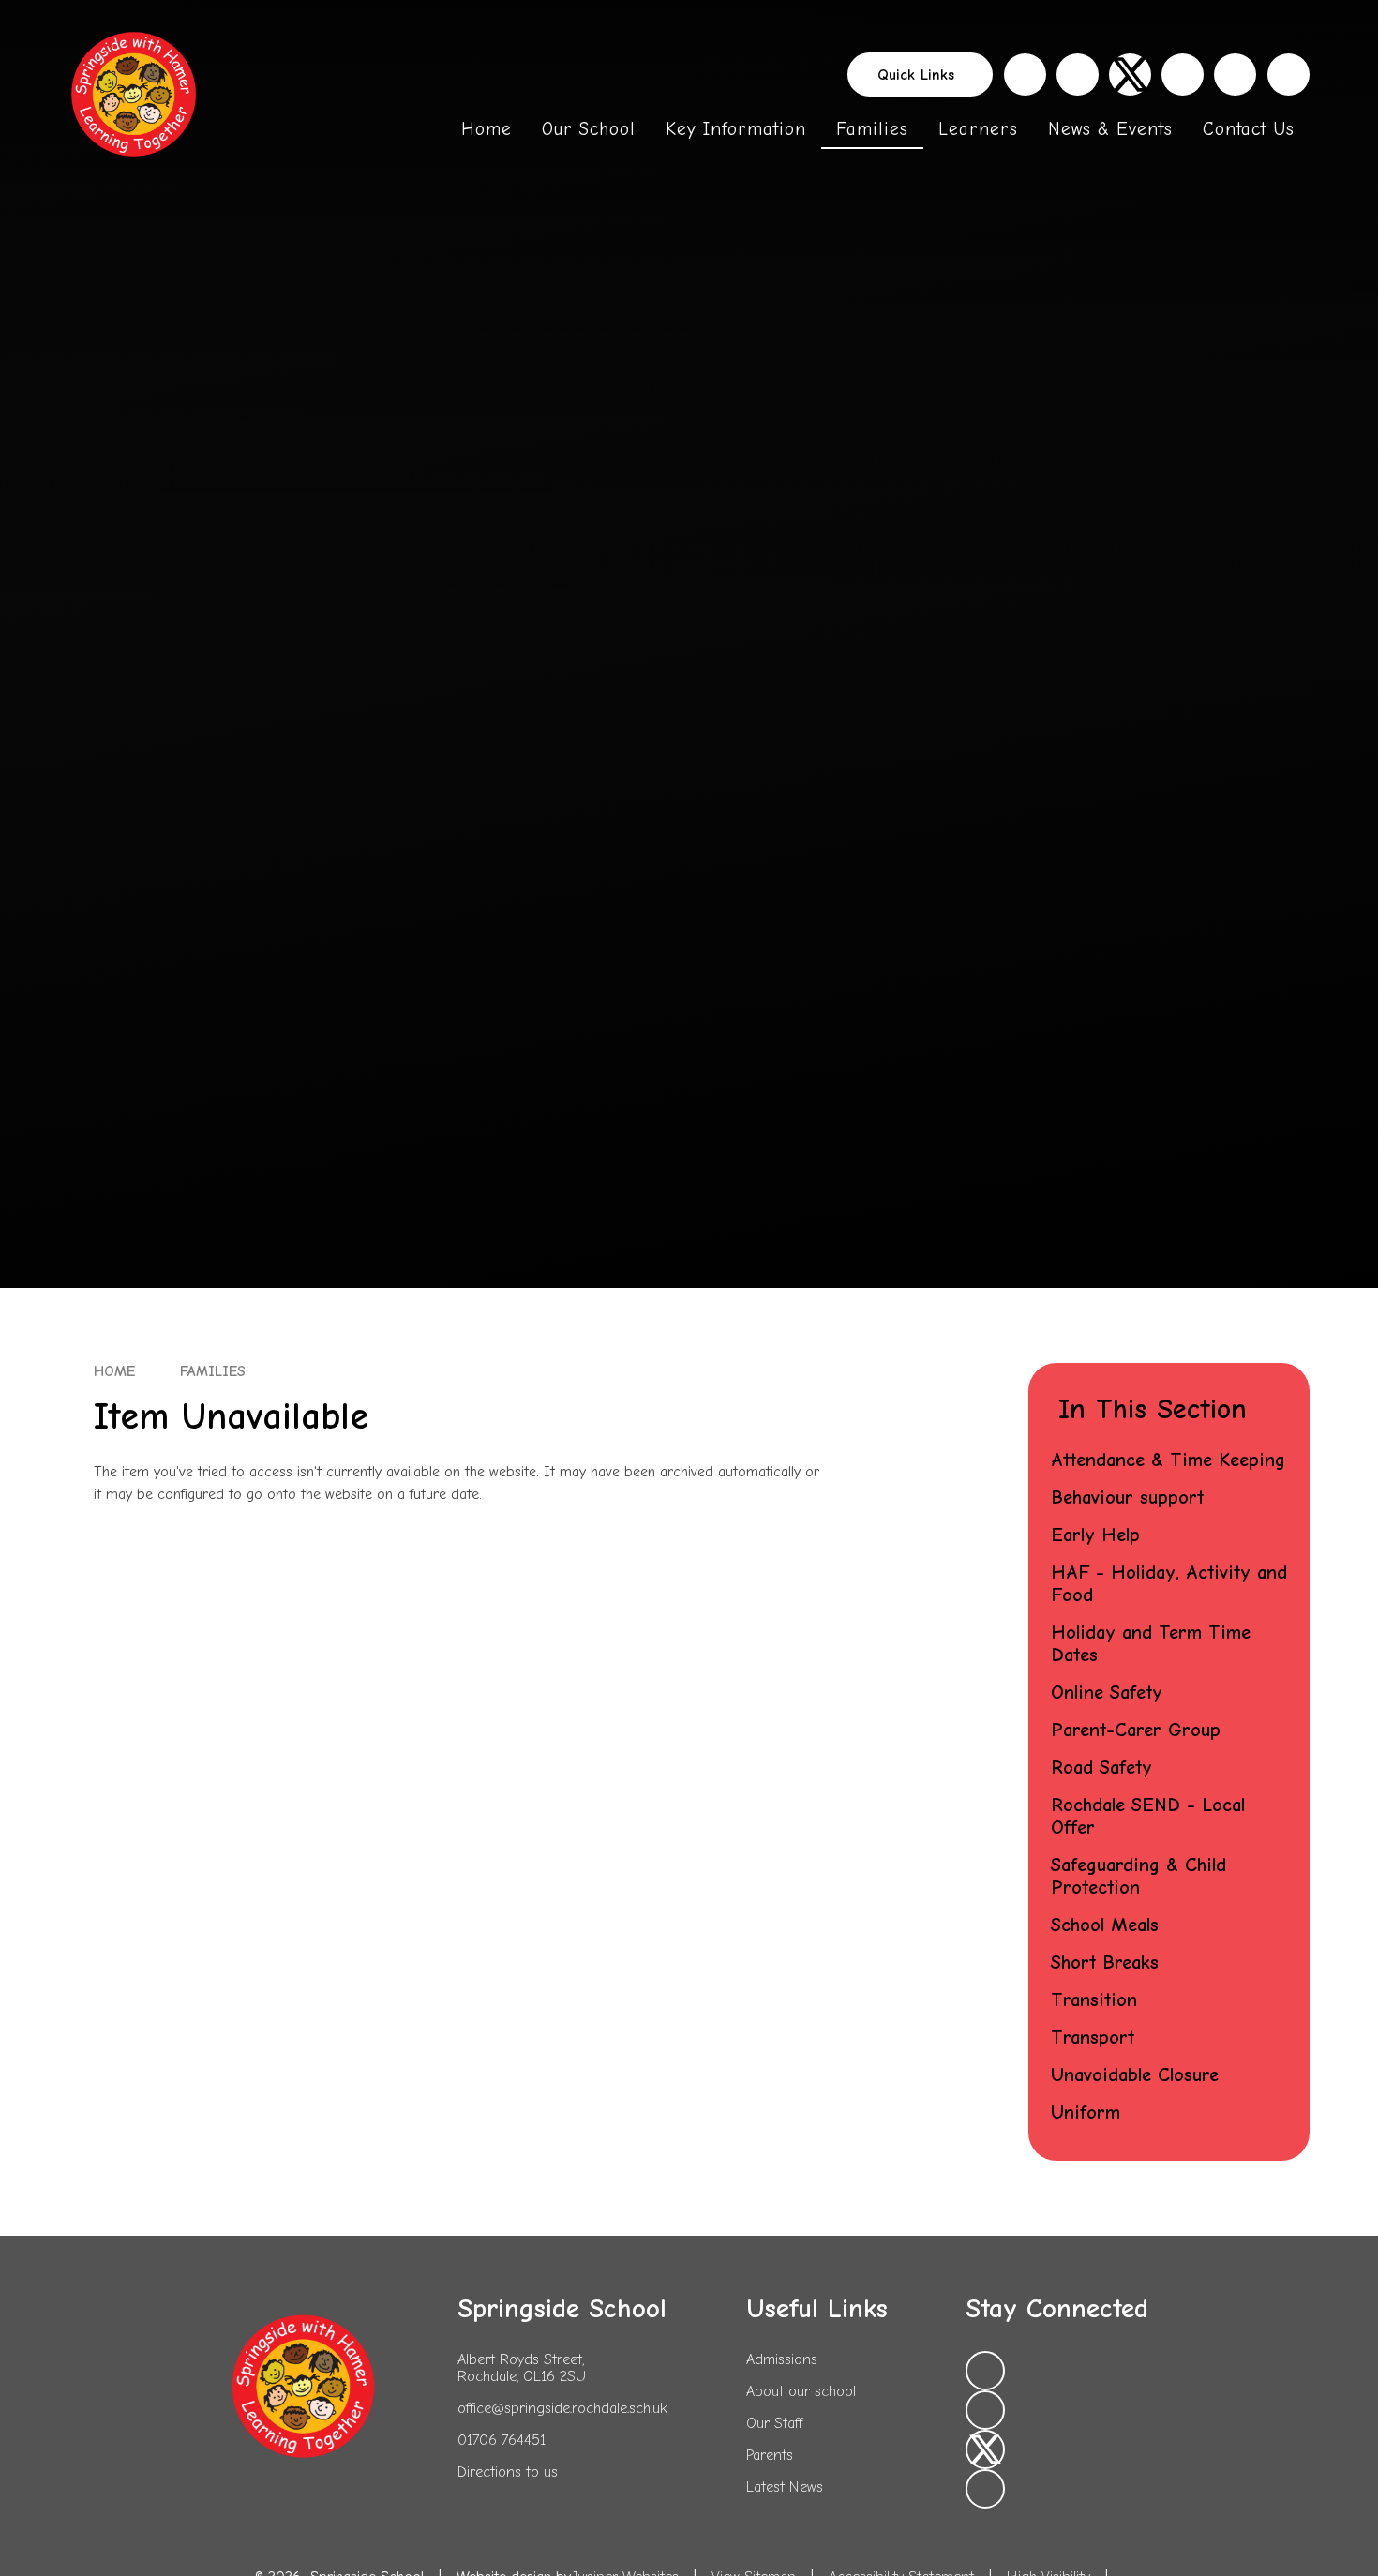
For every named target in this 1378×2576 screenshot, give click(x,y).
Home (114, 1371)
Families (213, 1371)
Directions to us (508, 2472)
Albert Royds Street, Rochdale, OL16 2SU (522, 2368)
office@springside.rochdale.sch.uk (562, 2408)
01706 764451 (502, 2440)
